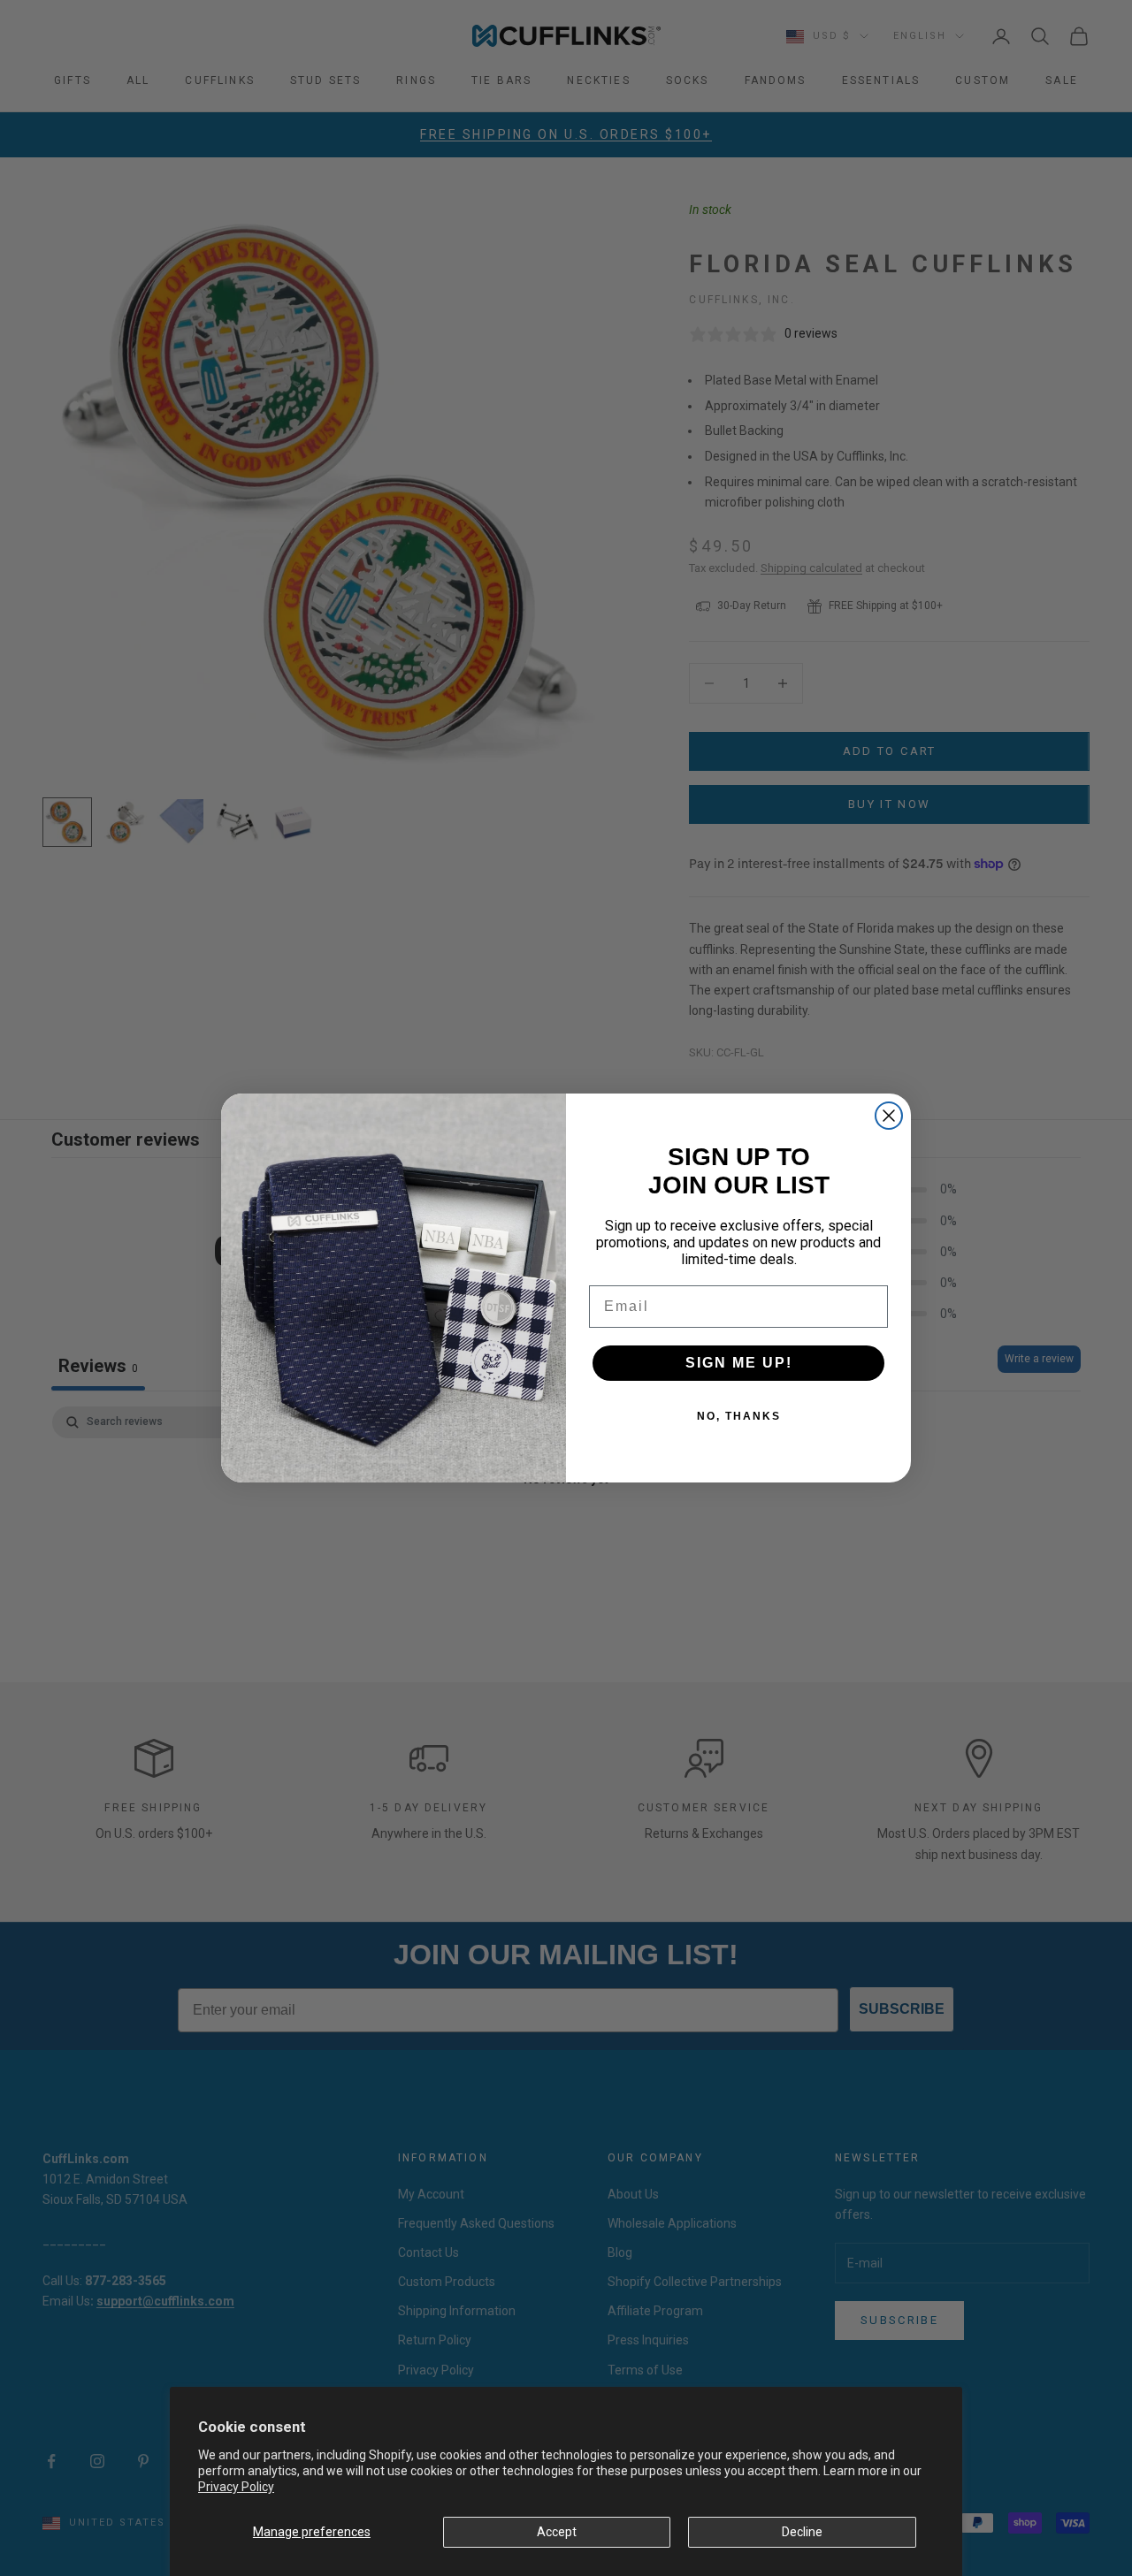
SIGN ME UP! (739, 1363)
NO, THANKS (739, 1416)
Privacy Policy (236, 2487)
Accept (557, 2532)
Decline (802, 2532)
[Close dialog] (889, 1116)
